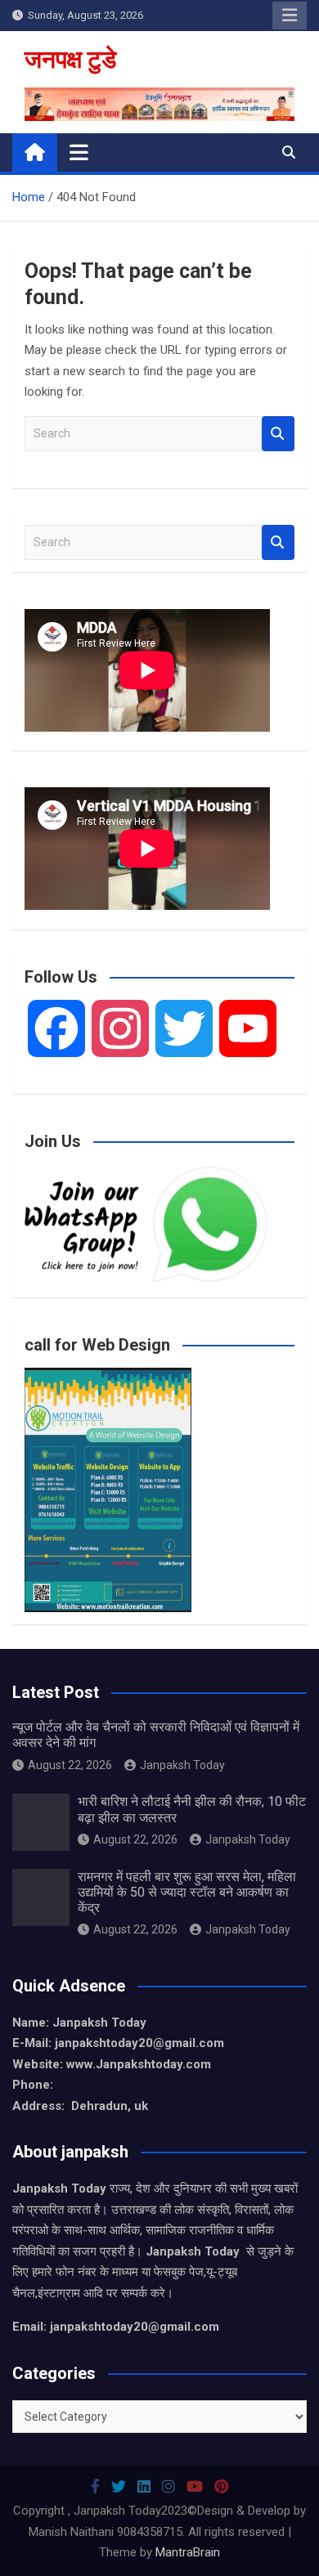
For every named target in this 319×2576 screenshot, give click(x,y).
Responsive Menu (290, 16)
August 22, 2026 (70, 1765)
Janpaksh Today (182, 1765)
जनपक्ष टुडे (70, 59)
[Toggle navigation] (79, 152)
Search (278, 434)
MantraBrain (188, 2552)
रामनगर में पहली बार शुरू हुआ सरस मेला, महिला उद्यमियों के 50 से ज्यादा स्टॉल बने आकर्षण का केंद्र (187, 1892)
